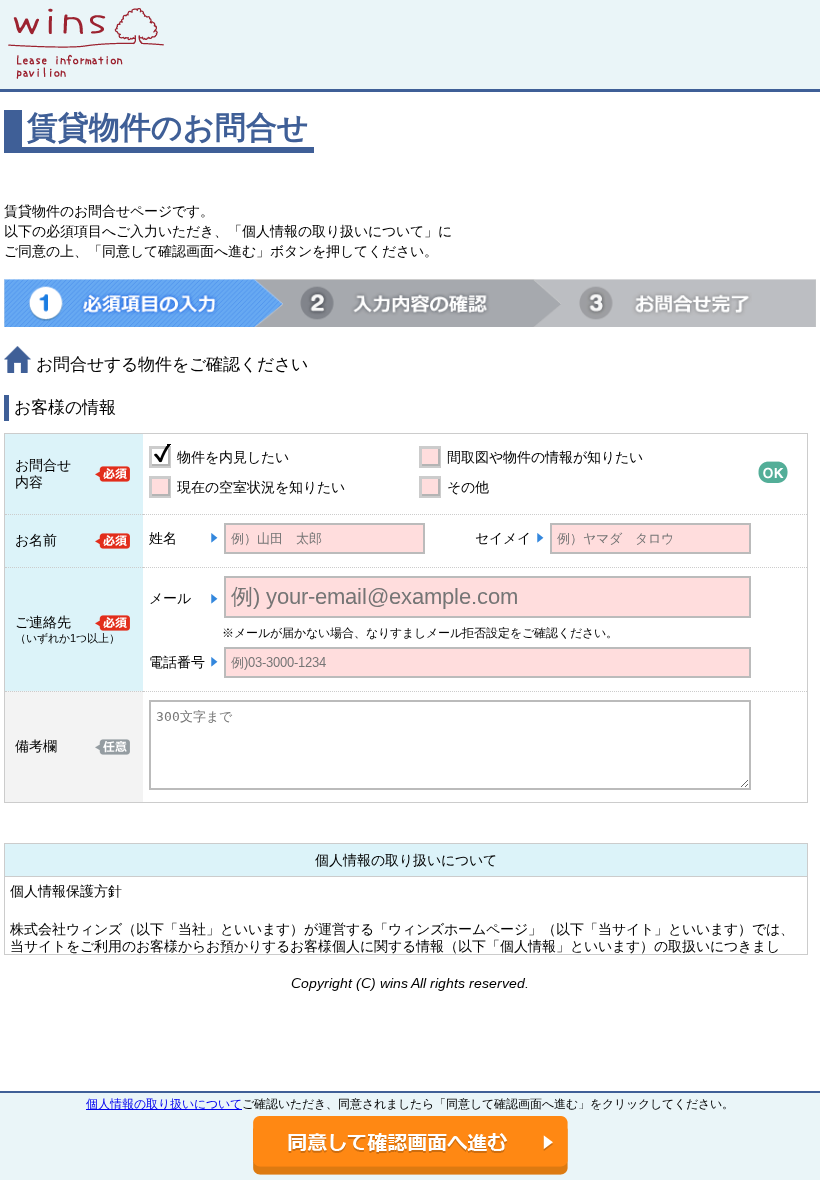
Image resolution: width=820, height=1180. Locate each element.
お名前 (36, 540)
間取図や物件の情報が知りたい (545, 457)
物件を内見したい (233, 457)
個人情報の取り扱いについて (164, 1104)
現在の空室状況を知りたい (261, 487)
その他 (468, 487)
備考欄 (36, 746)
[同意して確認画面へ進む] (410, 1145)
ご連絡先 (43, 622)
